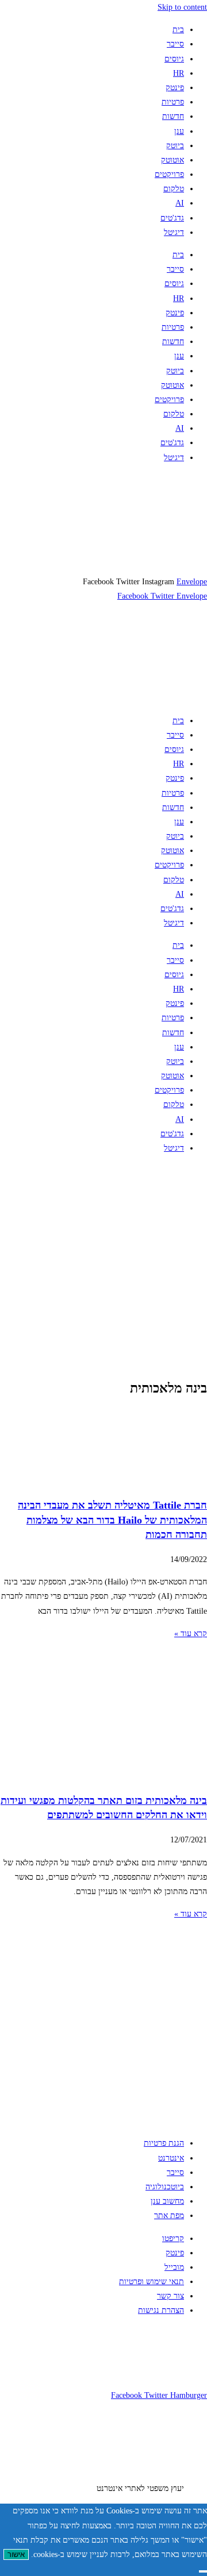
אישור (16, 2554)
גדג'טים (172, 218)
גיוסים (174, 59)
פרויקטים (169, 174)
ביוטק (175, 146)
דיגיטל (174, 232)
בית (178, 30)
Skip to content (182, 7)
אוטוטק (172, 160)
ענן (179, 131)
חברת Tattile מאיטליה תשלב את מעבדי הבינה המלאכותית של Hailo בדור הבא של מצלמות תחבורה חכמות (112, 1520)
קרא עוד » (191, 1634)
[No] (203, 2571)
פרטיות (173, 102)
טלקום (174, 189)
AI (180, 203)
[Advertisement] (103, 1267)
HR (179, 73)
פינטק (175, 88)
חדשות (173, 116)
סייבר (175, 44)
